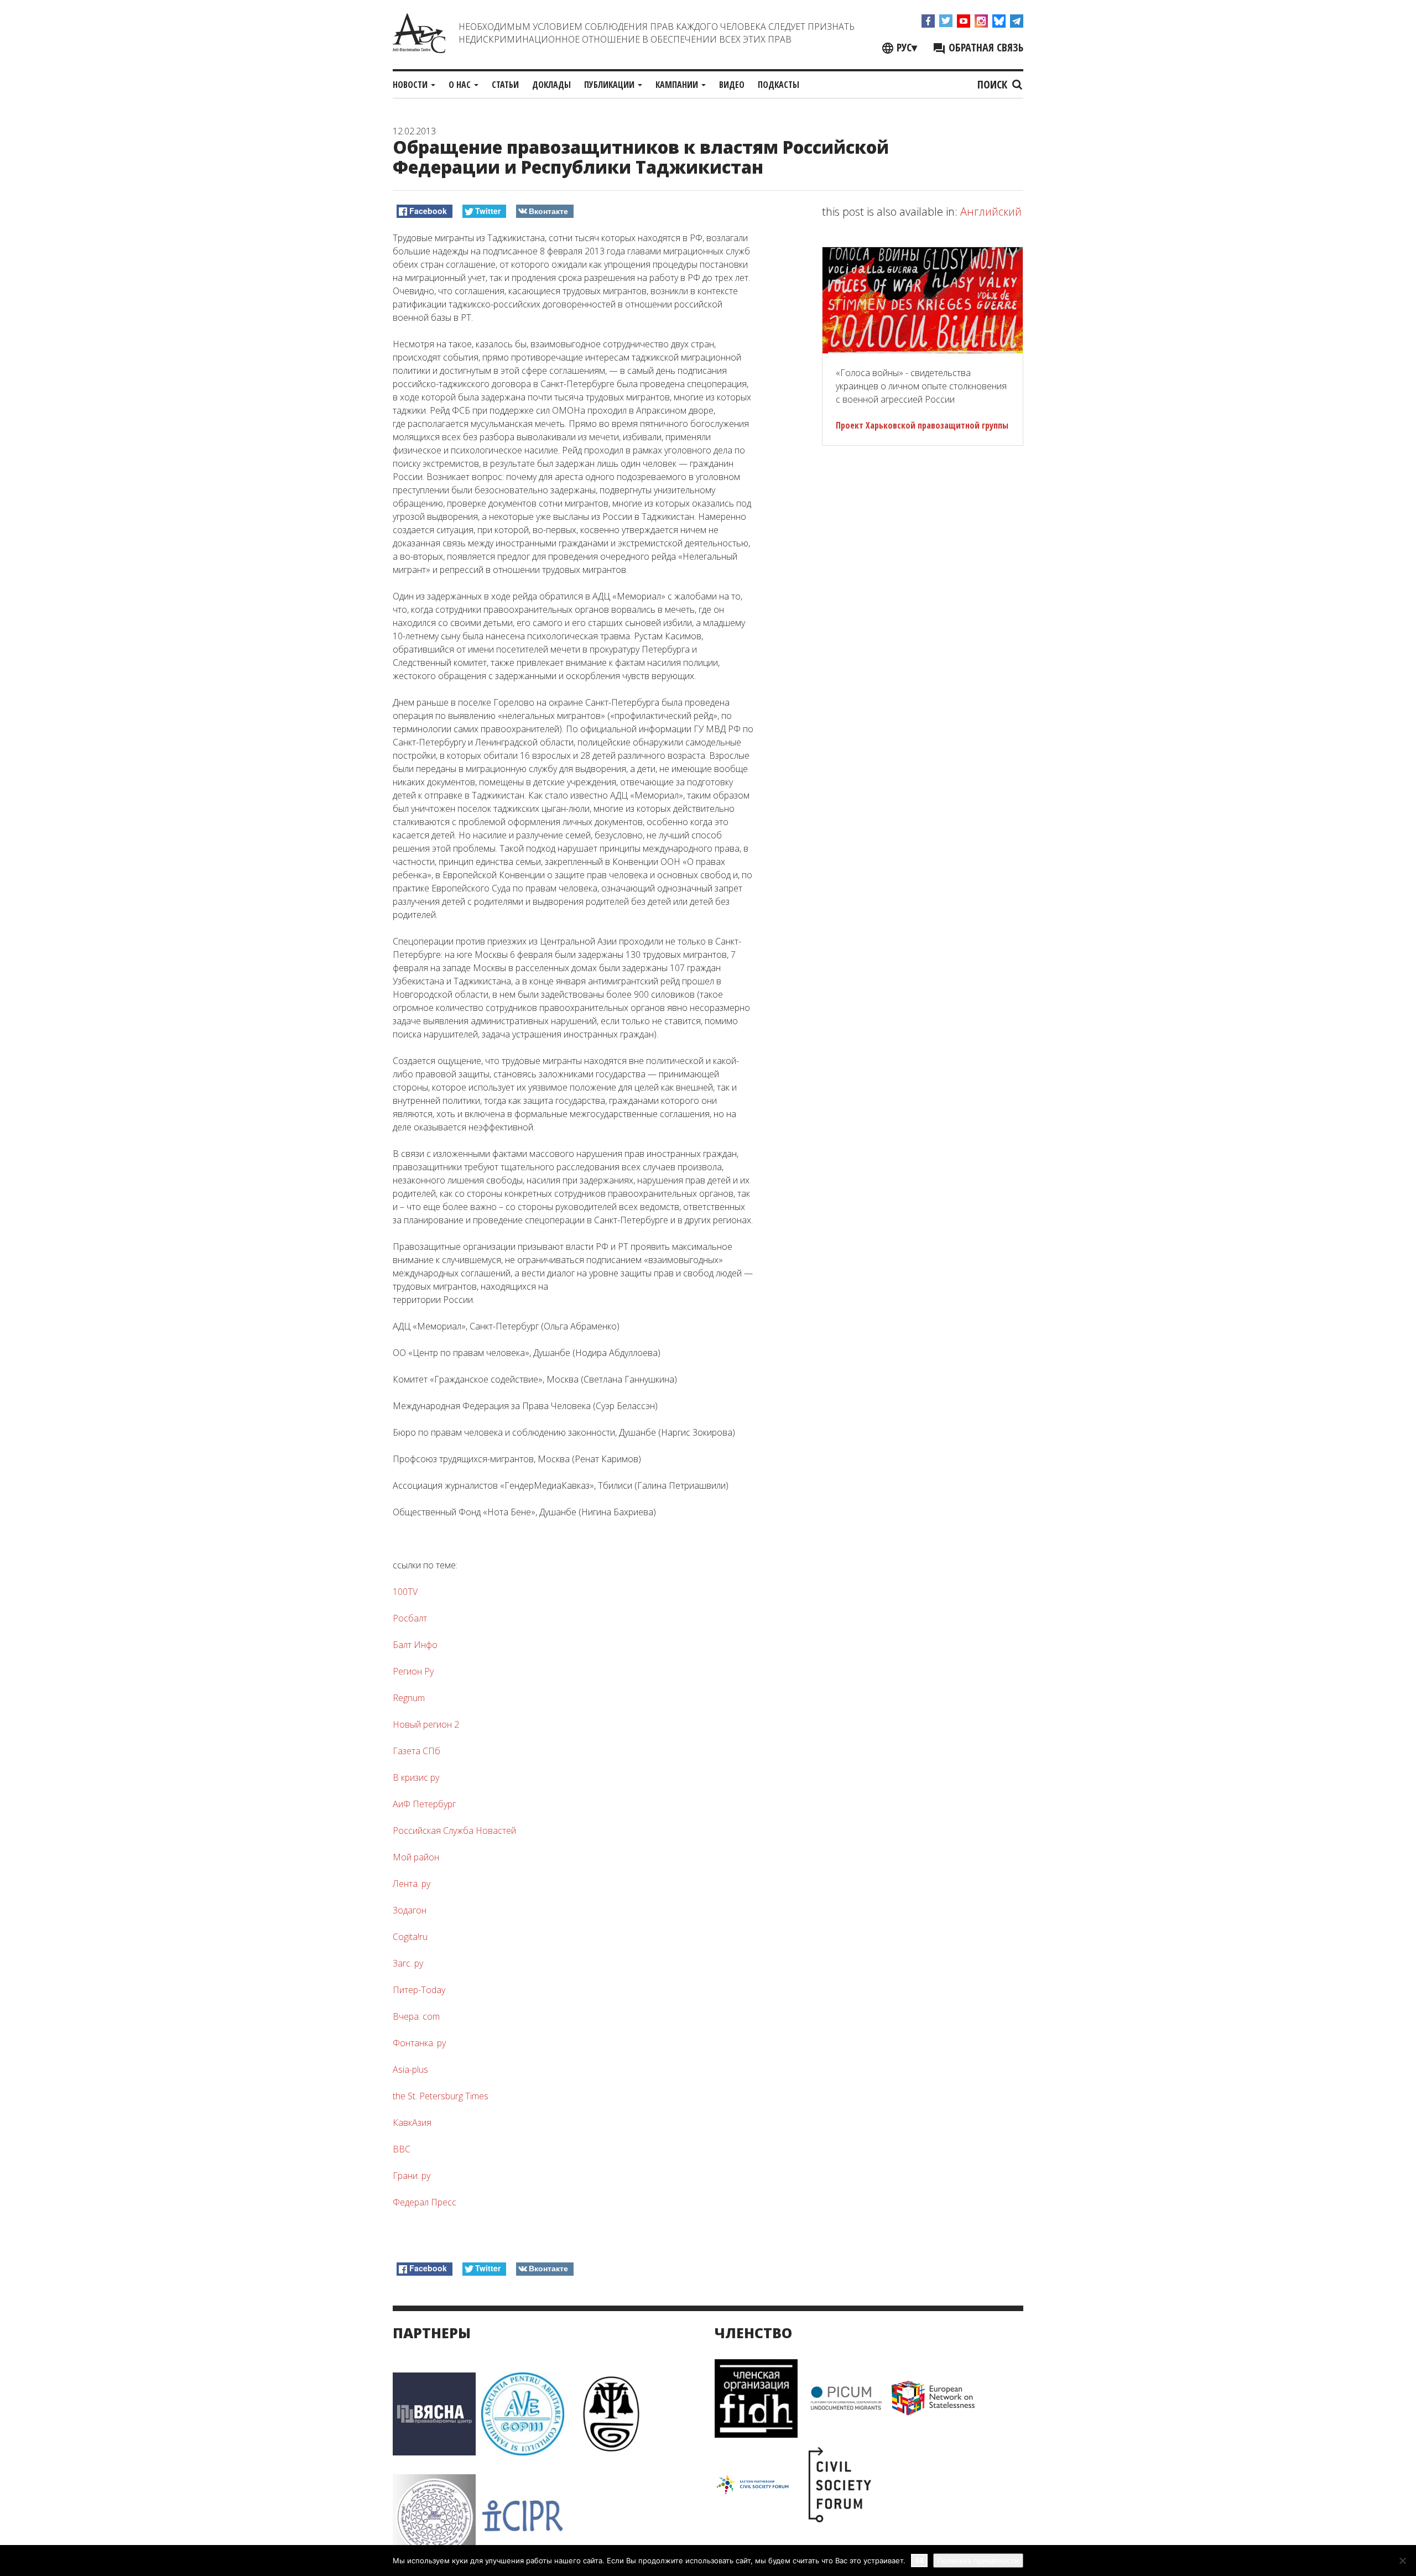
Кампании (678, 85)
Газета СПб (417, 1751)
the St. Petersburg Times (441, 2096)
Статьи (505, 85)
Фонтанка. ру (419, 2043)
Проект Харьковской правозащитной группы (922, 425)
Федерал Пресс (425, 2202)
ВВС (402, 2149)
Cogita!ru (410, 1937)
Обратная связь (985, 47)
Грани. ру (412, 2176)
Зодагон (410, 1910)
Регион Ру (413, 1671)
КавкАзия (412, 2123)
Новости (411, 85)
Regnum (409, 1698)
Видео (732, 85)
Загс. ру (408, 1963)
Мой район (416, 1857)
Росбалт (410, 1618)
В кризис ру (416, 1777)
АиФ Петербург (424, 1804)
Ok (919, 2560)
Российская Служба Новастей (454, 1831)
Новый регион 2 (426, 1724)
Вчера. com (416, 2016)
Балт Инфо (415, 1645)
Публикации (610, 85)
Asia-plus (410, 2069)
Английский (991, 212)
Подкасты (779, 85)
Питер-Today (419, 1990)
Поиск (994, 84)
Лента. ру (412, 1884)
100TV (405, 1592)
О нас (461, 85)
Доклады (551, 85)
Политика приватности (978, 2561)
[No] (1402, 2561)
